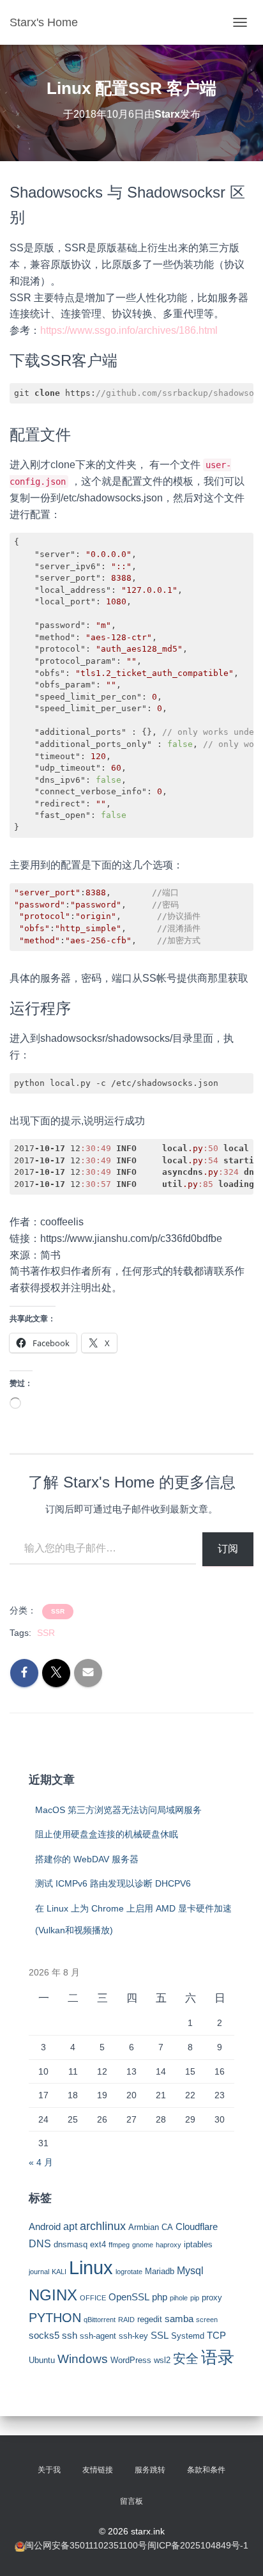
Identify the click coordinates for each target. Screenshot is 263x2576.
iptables (198, 2244)
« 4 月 (41, 2162)
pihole (179, 2298)
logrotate (129, 2272)
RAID (126, 2320)
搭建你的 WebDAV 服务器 (87, 1859)
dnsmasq (71, 2244)
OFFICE (93, 2298)
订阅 (228, 1549)
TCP (216, 2336)
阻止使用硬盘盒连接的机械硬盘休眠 (107, 1834)
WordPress (131, 2360)
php (160, 2297)
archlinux (103, 2226)
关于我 (49, 2470)
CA (167, 2227)
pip (195, 2298)
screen (207, 2320)
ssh (70, 2336)
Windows (83, 2359)
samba (179, 2319)
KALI (59, 2272)
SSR (58, 1611)
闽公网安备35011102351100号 (86, 2545)
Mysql (190, 2270)
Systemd (188, 2336)
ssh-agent (98, 2336)
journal (39, 2272)
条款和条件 (206, 2470)
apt (70, 2226)
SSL (160, 2336)
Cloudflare (197, 2227)
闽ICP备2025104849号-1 (198, 2545)
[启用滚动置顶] (238, 2550)
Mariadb (160, 2271)
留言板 (131, 2501)
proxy (212, 2297)
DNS (40, 2243)
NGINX (53, 2295)
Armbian (144, 2227)
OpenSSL (129, 2297)
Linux (91, 2267)
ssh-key (133, 2336)
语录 (218, 2357)
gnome (143, 2245)
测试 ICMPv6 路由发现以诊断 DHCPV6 (113, 1883)
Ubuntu (42, 2360)
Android (45, 2227)
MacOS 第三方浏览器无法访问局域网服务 (118, 1810)
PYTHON (55, 2318)
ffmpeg (119, 2245)
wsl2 (162, 2360)
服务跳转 (150, 2470)
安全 (186, 2359)
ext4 (98, 2244)
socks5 (44, 2336)
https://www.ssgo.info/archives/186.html (129, 330)
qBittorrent (100, 2320)
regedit (150, 2319)
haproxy (169, 2245)
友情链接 (98, 2470)
